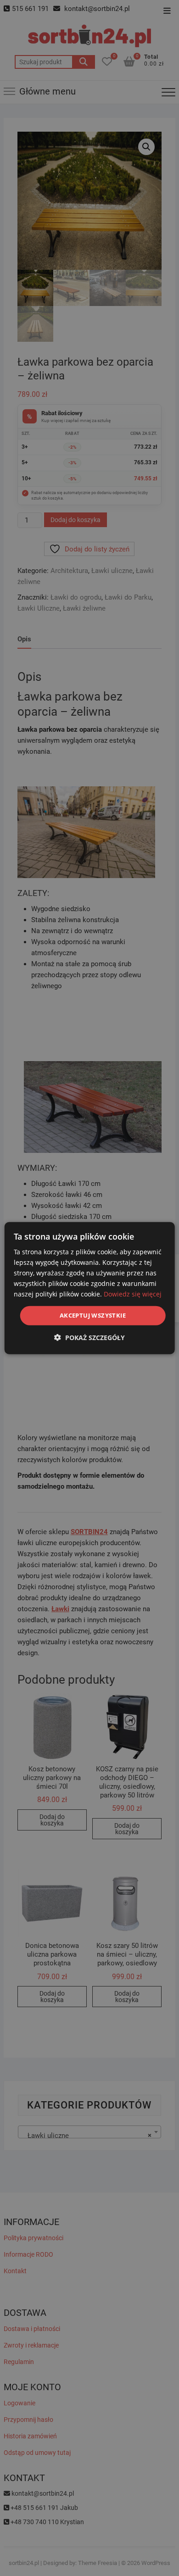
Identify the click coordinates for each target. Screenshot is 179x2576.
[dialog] (90, 1288)
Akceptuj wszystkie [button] (93, 1315)
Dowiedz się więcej (133, 1294)
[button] (89, 1338)
